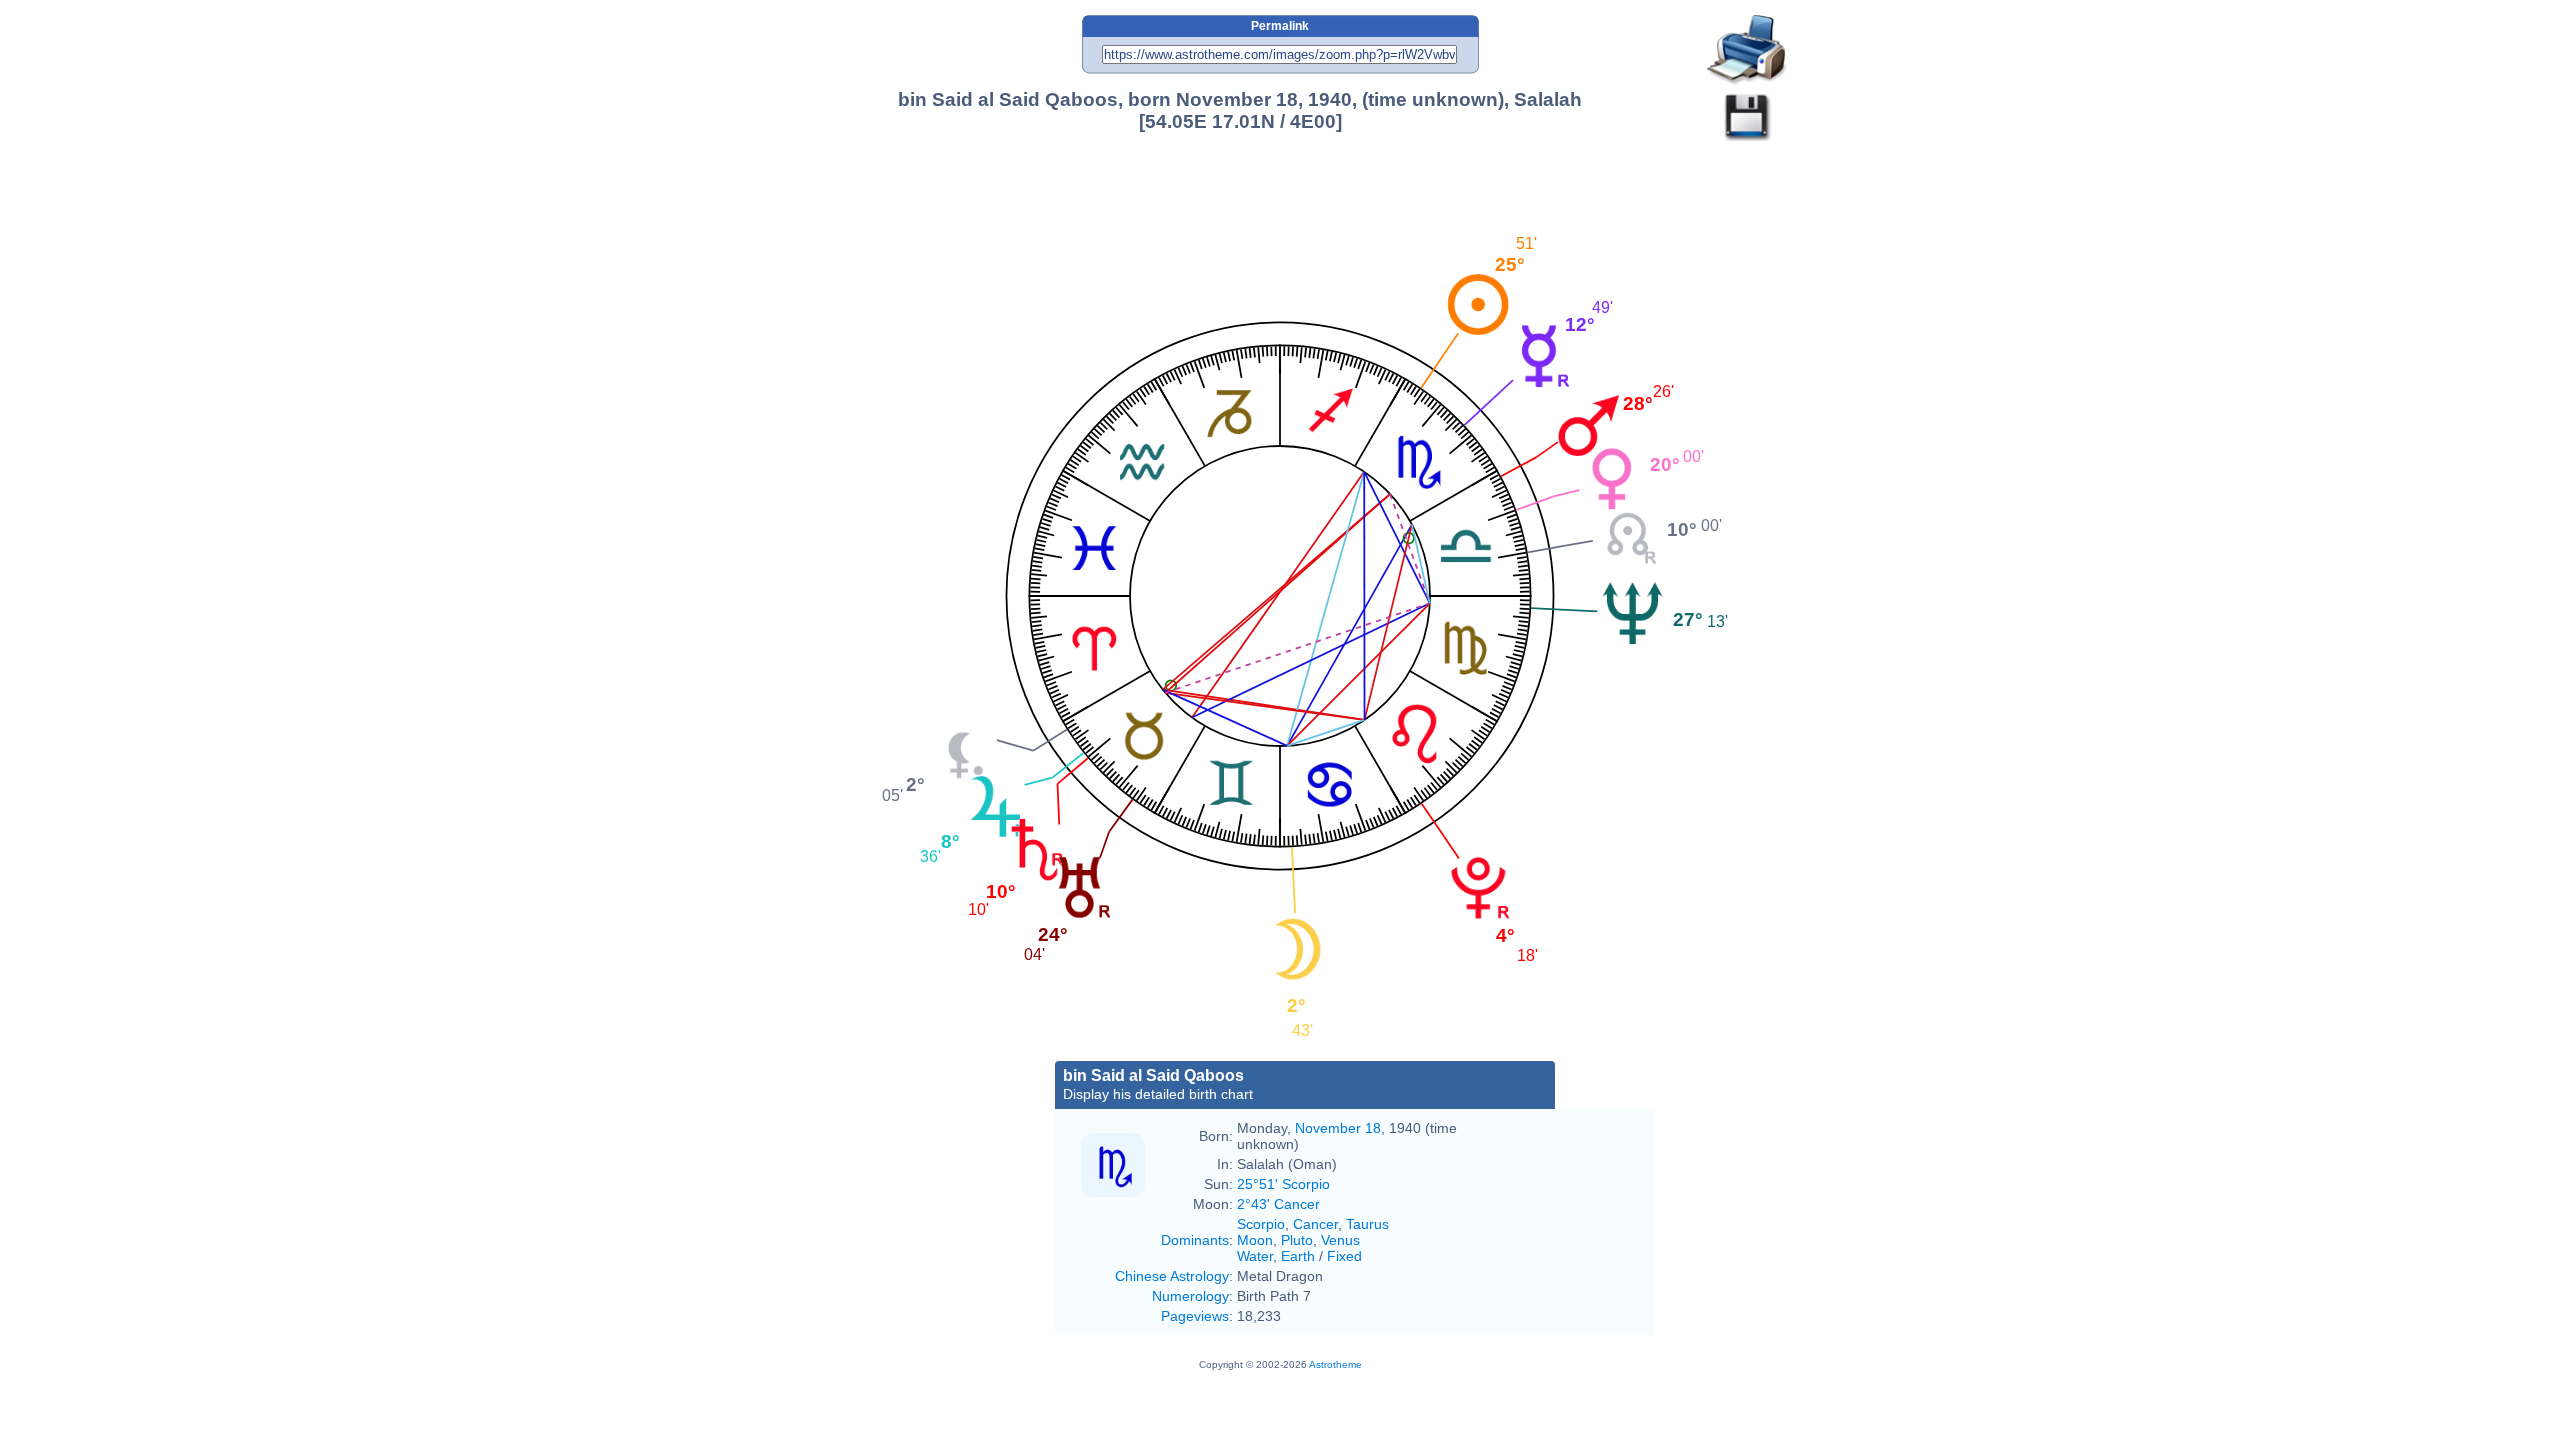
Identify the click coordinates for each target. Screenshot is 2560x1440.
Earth (1298, 1256)
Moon (1255, 1240)
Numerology (1190, 1296)
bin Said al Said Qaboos (1158, 1084)
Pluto (1297, 1240)
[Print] (1747, 50)
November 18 (1338, 1128)
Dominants (1195, 1240)
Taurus (1367, 1224)
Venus (1340, 1240)
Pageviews (1195, 1316)
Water (1255, 1256)
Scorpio (1261, 1224)
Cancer (1315, 1224)
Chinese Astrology (1172, 1276)
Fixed (1344, 1256)
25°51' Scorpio (1283, 1184)
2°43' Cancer (1278, 1204)
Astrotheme (1335, 1364)
